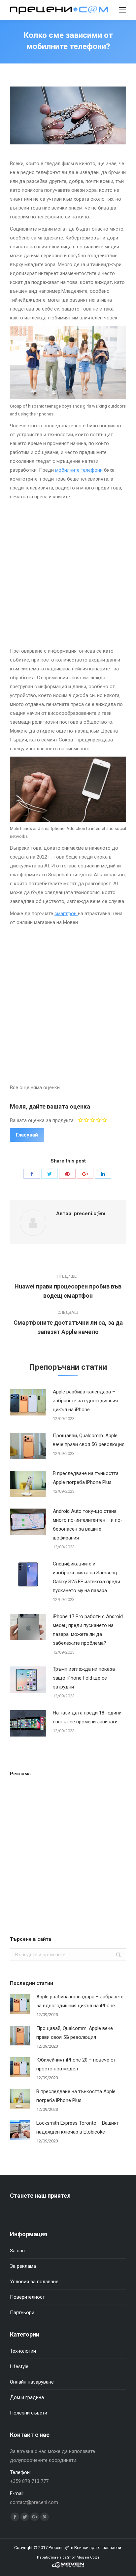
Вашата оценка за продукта (42, 1120)
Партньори (22, 2313)
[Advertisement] (68, 572)
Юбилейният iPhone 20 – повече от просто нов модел (76, 2064)
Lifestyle (19, 2366)
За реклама (23, 2266)
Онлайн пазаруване (32, 2382)
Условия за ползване (34, 2282)
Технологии (23, 2351)
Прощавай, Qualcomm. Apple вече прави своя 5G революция (89, 1440)
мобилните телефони (79, 470)
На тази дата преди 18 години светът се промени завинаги (87, 1717)
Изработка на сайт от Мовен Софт (68, 2557)
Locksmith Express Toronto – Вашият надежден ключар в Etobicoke (78, 2127)
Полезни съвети (29, 2413)
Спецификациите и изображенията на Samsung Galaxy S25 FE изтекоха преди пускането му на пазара (86, 1577)
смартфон (66, 913)
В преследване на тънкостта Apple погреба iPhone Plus (86, 1478)
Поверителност (27, 2297)
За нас (17, 2251)
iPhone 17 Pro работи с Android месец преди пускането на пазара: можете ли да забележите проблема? (88, 1630)
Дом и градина (27, 2397)
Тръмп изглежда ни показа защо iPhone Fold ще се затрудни (84, 1678)
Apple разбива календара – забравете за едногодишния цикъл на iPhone (85, 1401)
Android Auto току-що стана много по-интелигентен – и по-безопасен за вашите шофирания (88, 1525)
